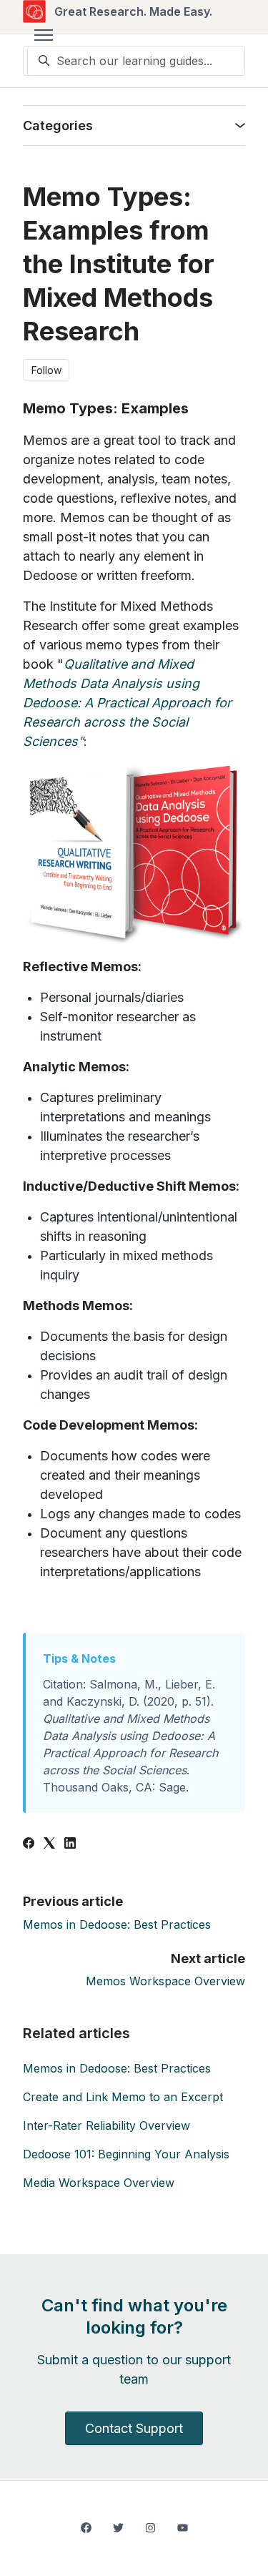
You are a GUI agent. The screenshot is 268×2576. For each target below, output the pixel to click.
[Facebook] (29, 1844)
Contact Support (134, 2428)
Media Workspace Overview (99, 2183)
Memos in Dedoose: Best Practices (117, 1924)
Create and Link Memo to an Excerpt (123, 2097)
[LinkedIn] (70, 1844)
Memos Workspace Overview (165, 1981)
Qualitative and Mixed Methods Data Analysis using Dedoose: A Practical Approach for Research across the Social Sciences (127, 703)
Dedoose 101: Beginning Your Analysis (126, 2154)
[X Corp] (49, 1844)
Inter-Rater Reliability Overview (106, 2125)
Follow (46, 370)
